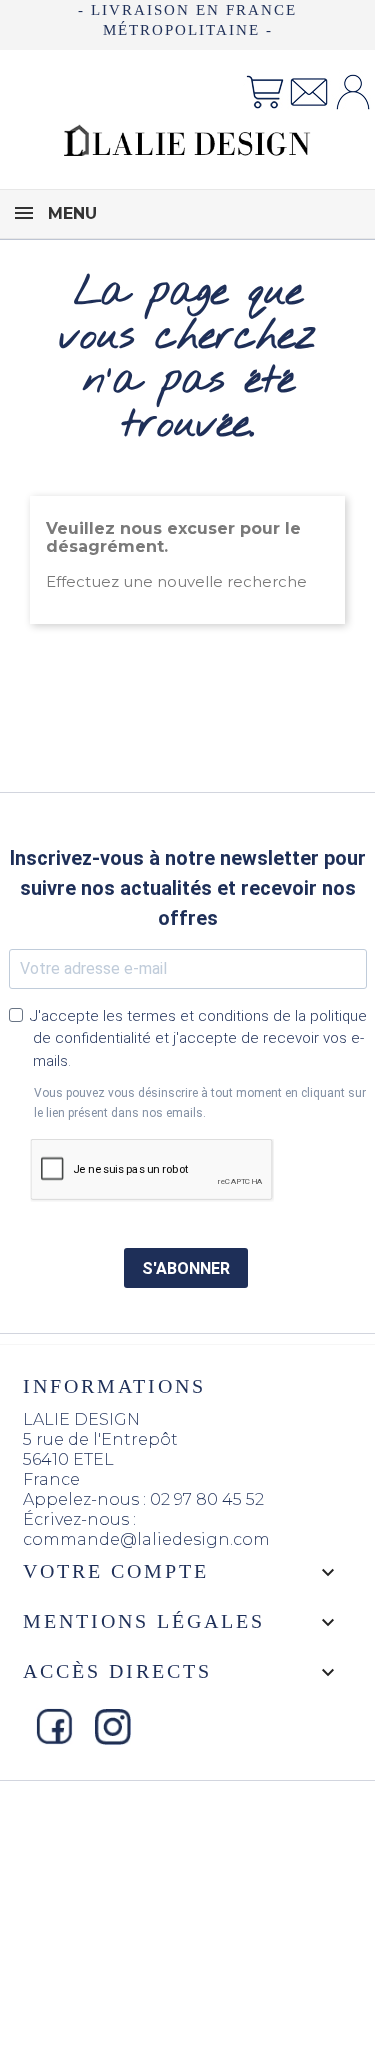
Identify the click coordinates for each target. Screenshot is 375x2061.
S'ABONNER (186, 1268)
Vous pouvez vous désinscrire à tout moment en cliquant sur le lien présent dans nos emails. (200, 1103)
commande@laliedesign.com (146, 1539)
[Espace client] (353, 90)
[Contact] (309, 90)
